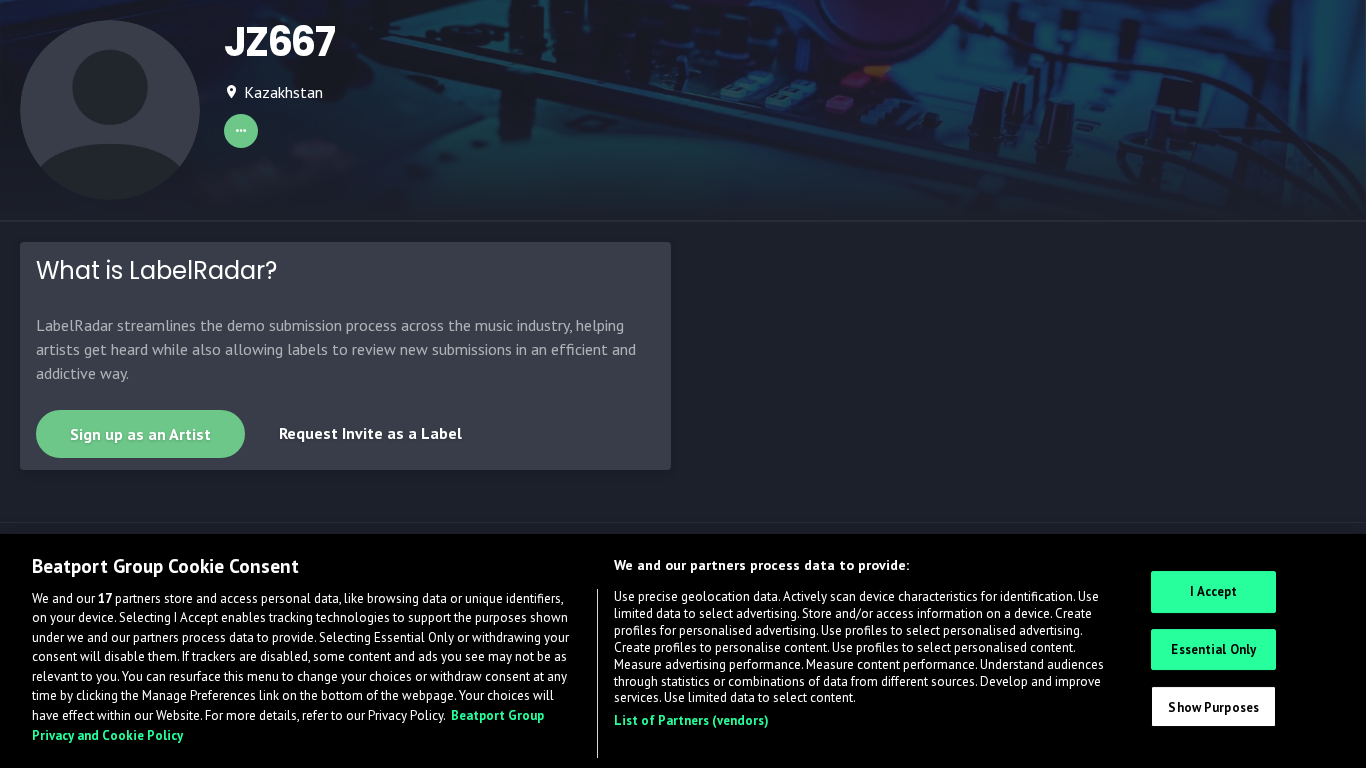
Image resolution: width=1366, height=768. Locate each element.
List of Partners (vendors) (691, 720)
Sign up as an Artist (140, 434)
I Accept (1213, 591)
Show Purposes (1213, 706)
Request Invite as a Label (370, 433)
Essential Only (1213, 649)
